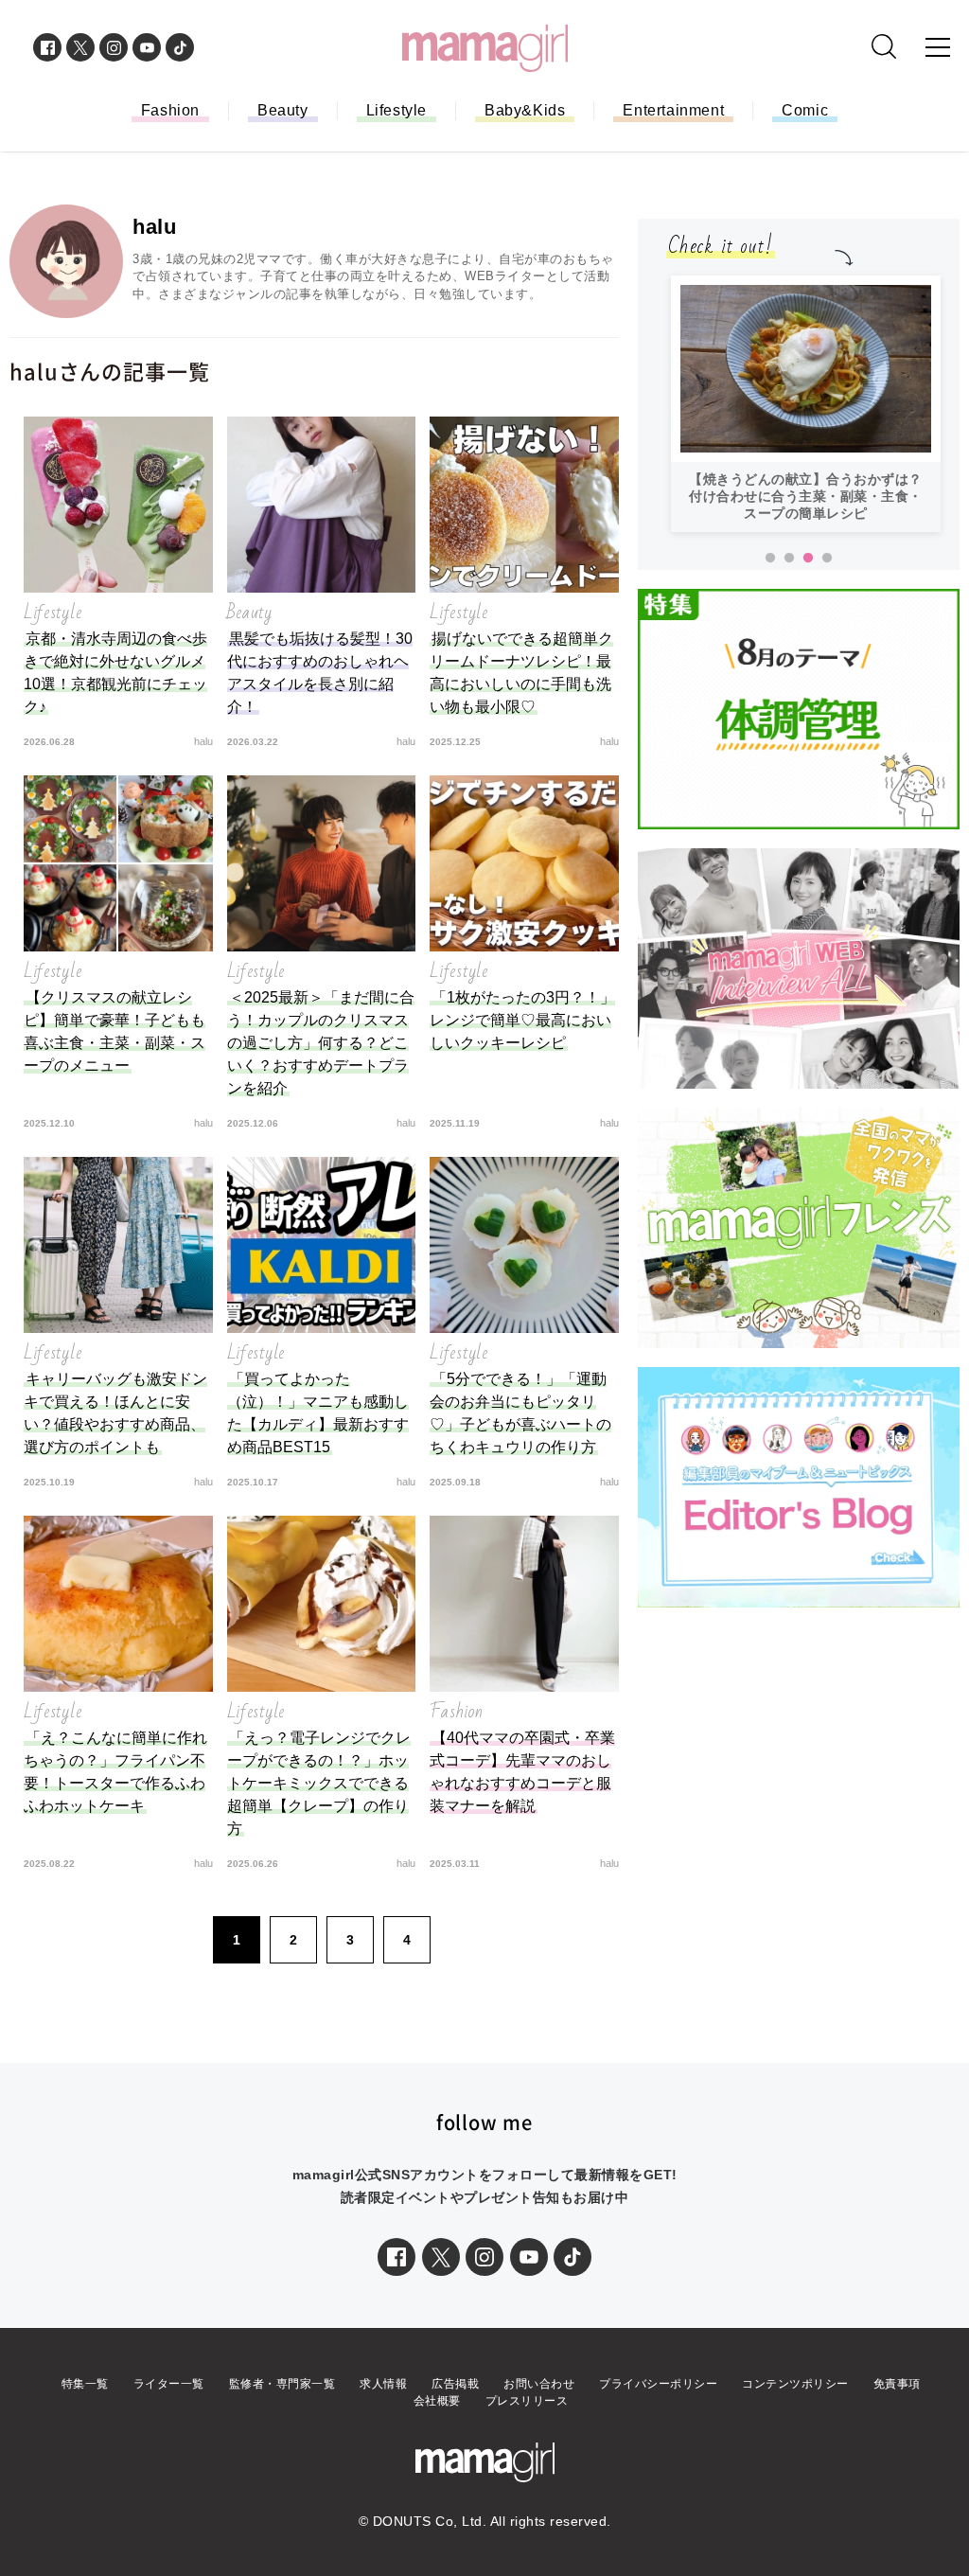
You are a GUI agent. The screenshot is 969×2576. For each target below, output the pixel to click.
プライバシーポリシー (658, 2384)
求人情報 (383, 2384)
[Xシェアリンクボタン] (441, 2257)
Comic (805, 110)
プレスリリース (527, 2401)
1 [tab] (770, 559)
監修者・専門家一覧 (282, 2384)
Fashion (170, 110)
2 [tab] (789, 559)
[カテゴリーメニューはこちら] (938, 47)
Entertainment (673, 110)
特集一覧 (85, 2384)
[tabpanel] (806, 404)
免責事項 (897, 2384)
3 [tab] (808, 559)
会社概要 (437, 2401)
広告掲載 (455, 2384)
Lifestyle (396, 110)
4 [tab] (827, 559)
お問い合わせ (539, 2384)
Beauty (283, 110)
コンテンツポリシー (795, 2384)
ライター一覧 (169, 2384)
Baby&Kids (525, 110)
